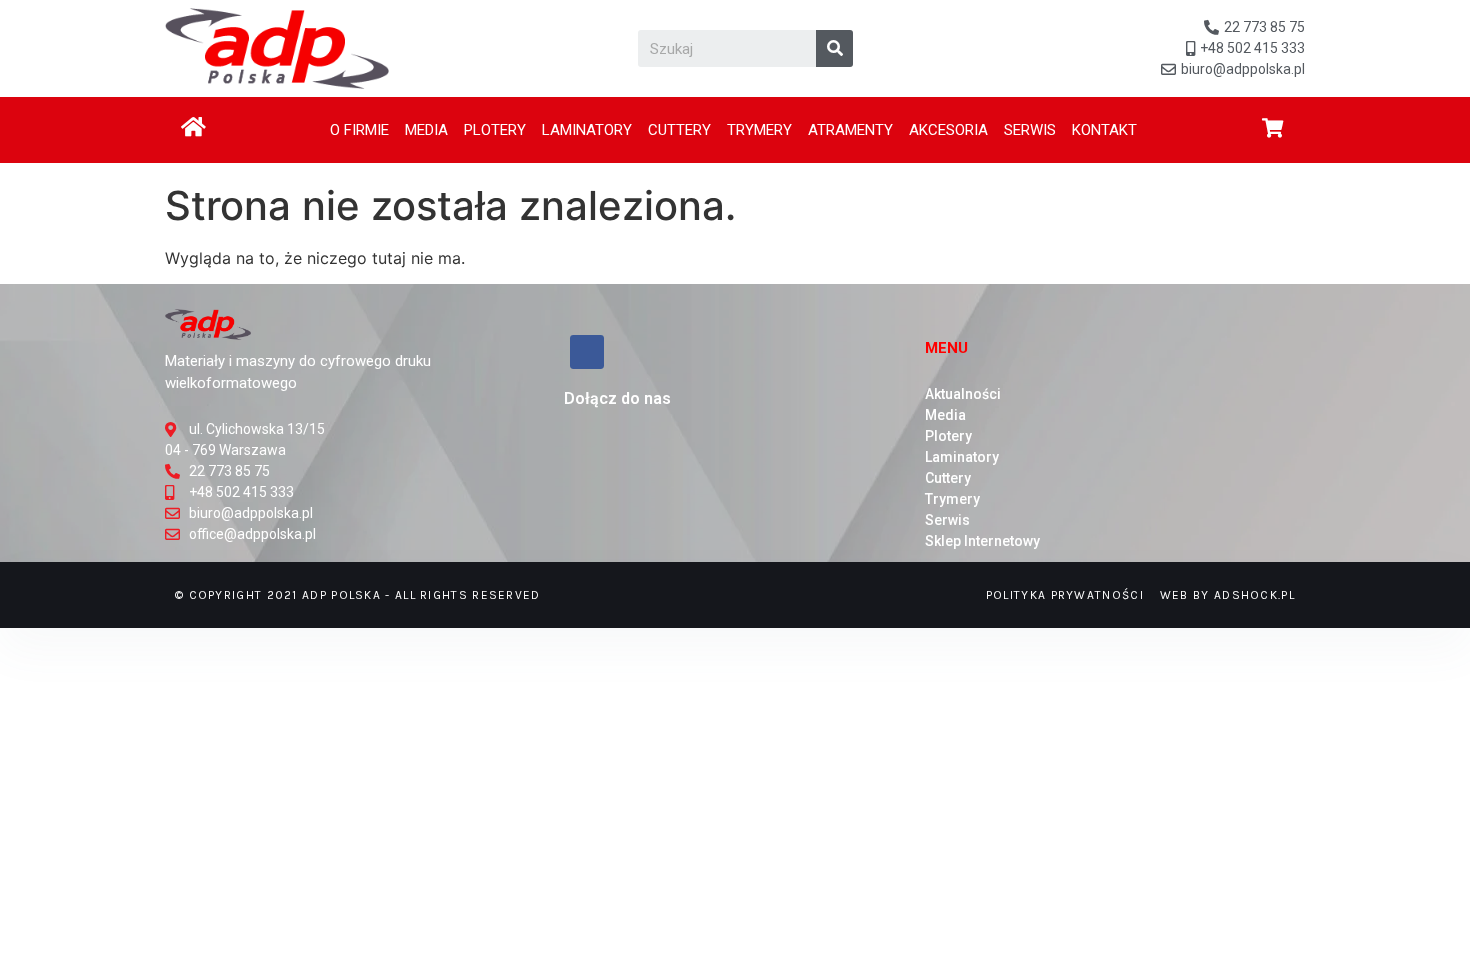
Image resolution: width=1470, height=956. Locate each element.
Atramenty (850, 130)
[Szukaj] (834, 48)
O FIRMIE (359, 130)
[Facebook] (587, 352)
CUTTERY (679, 130)
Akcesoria (948, 130)
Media (426, 130)
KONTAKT (1104, 130)
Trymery (759, 130)
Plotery (495, 130)
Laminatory (587, 130)
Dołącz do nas (617, 398)
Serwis (1030, 130)
